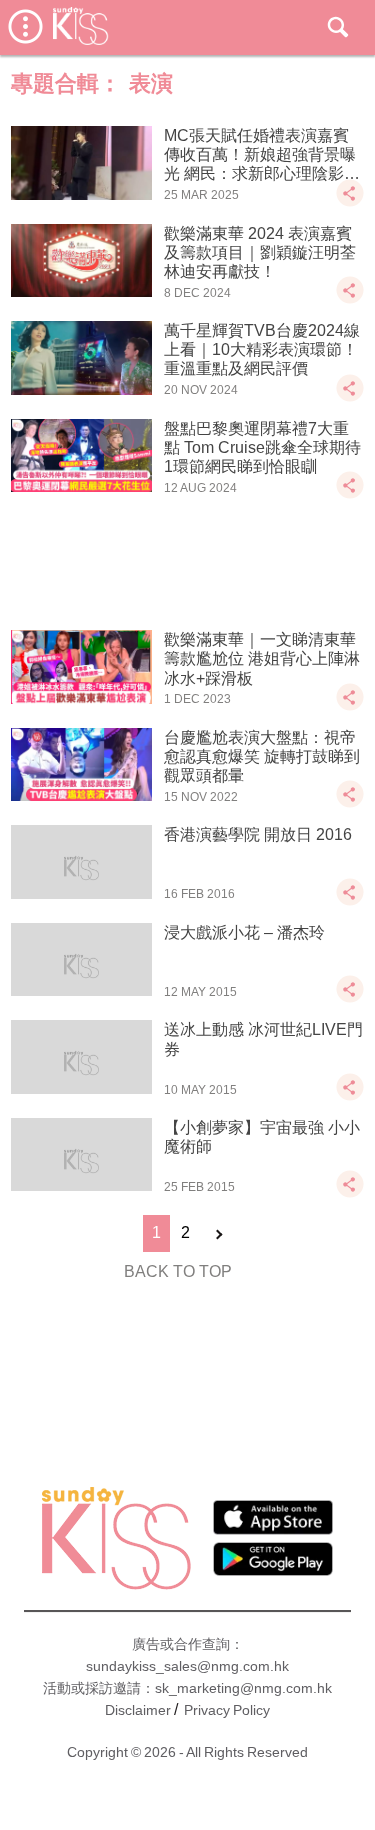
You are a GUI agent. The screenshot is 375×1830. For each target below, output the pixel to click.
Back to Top (178, 1271)
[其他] (350, 202)
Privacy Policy (227, 1710)
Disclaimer (138, 1710)
